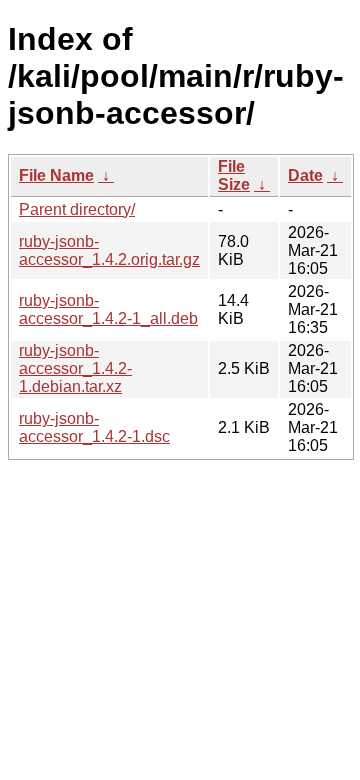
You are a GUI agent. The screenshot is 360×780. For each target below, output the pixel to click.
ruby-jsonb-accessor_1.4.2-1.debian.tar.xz (75, 368)
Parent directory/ (77, 209)
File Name (56, 175)
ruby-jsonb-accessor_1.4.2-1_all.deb (108, 309)
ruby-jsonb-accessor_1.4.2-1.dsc (94, 427)
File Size (234, 175)
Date (305, 175)
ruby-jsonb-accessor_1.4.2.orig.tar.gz (109, 250)
